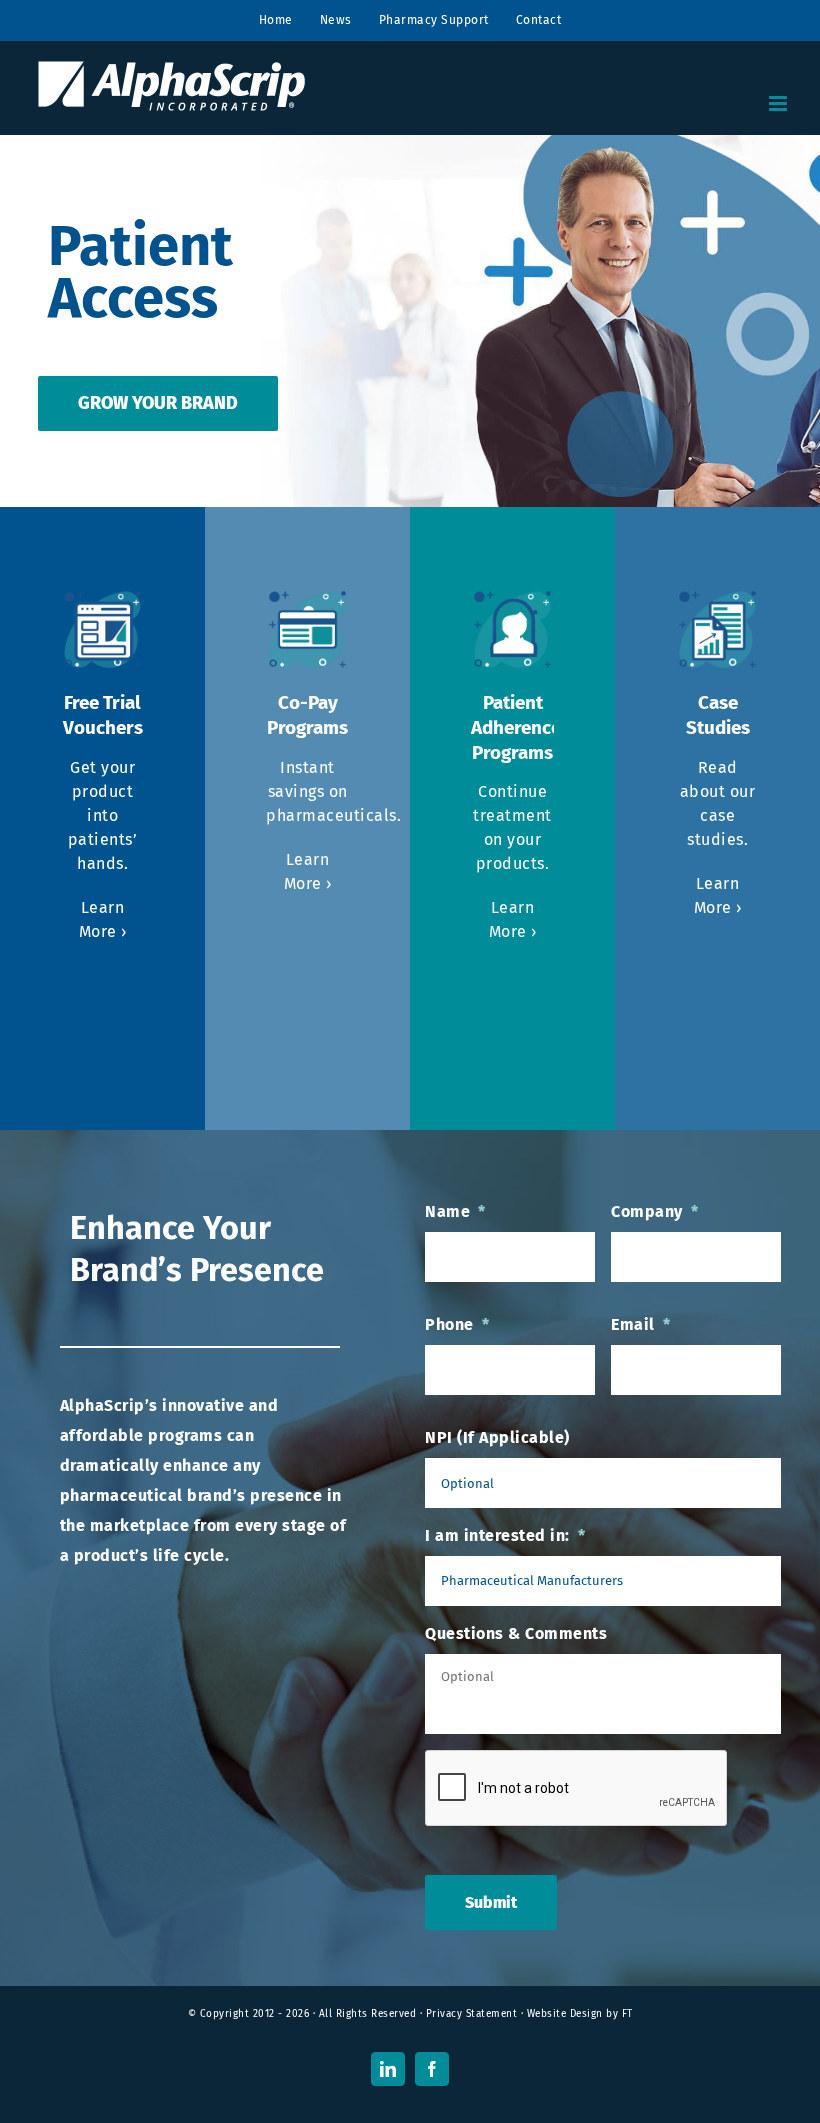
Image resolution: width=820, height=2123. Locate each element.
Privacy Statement (472, 2014)
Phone (457, 1324)
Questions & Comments (516, 1633)
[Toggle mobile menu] (780, 103)
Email (640, 1324)
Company (654, 1211)
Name (455, 1211)
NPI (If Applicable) (497, 1437)
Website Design (565, 2014)
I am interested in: (505, 1535)
